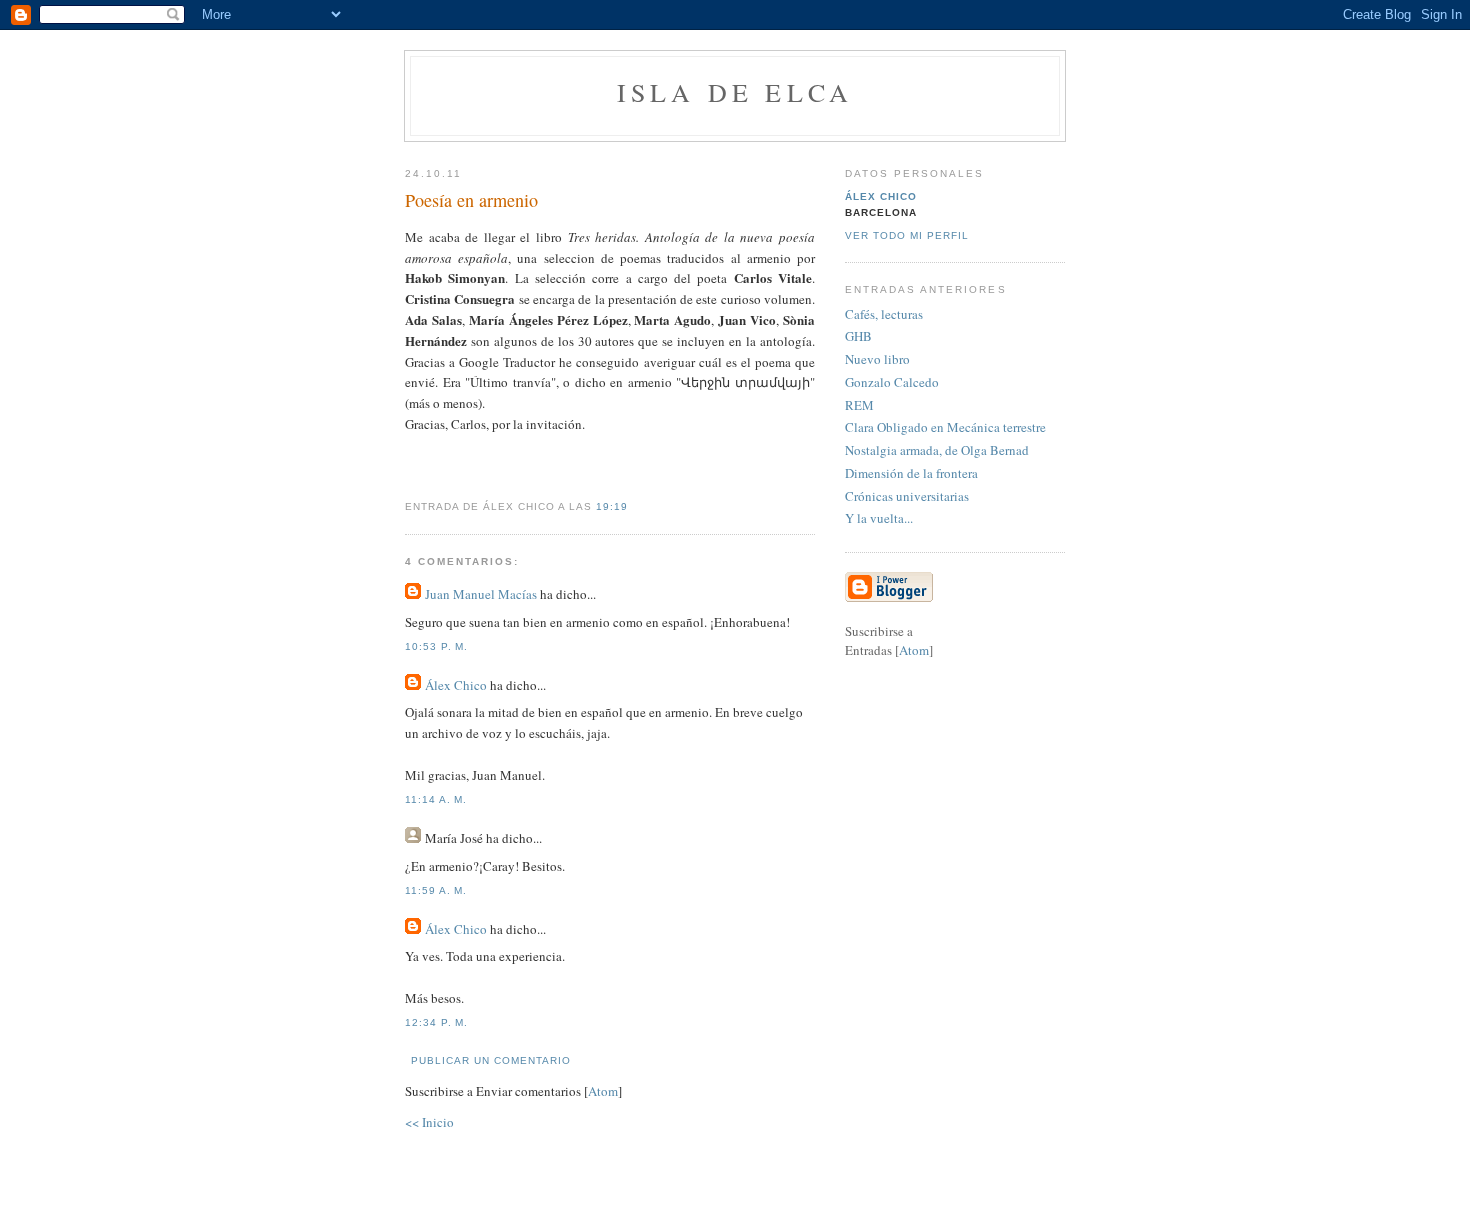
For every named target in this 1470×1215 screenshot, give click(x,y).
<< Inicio (429, 1122)
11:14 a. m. (436, 799)
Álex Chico (456, 685)
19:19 (612, 506)
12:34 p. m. (436, 1022)
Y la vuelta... (879, 518)
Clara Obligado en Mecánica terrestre (945, 427)
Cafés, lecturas (884, 314)
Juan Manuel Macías (481, 594)
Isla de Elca (735, 92)
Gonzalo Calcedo (892, 382)
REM (859, 405)
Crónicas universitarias (907, 496)
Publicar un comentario (491, 1060)
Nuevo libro (877, 359)
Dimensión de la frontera (911, 473)
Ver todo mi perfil (907, 235)
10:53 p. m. (436, 646)
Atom (603, 1091)
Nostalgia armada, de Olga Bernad (937, 450)
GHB (858, 336)
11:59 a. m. (436, 890)
